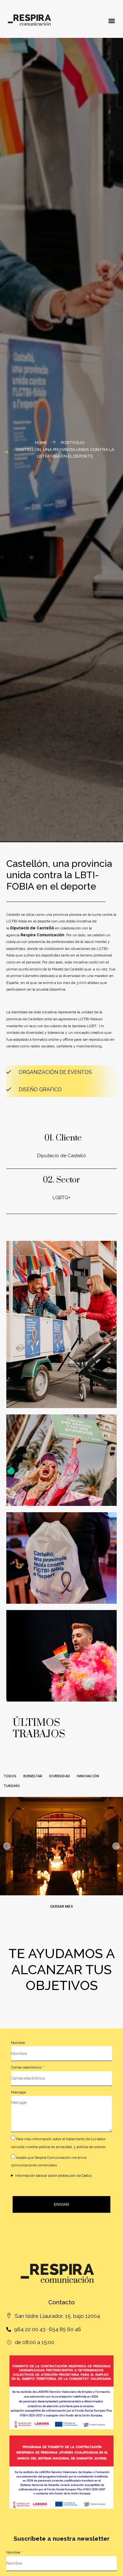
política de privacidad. (56, 2147)
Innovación (88, 1776)
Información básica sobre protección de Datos (53, 2176)
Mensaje (18, 2092)
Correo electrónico (27, 2067)
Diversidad (60, 1776)
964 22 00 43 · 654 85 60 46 (48, 2329)
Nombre (18, 2043)
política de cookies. (91, 2147)
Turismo (12, 1786)
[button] (111, 21)
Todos (10, 1776)
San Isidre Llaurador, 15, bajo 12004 (57, 2316)
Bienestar (33, 1776)
